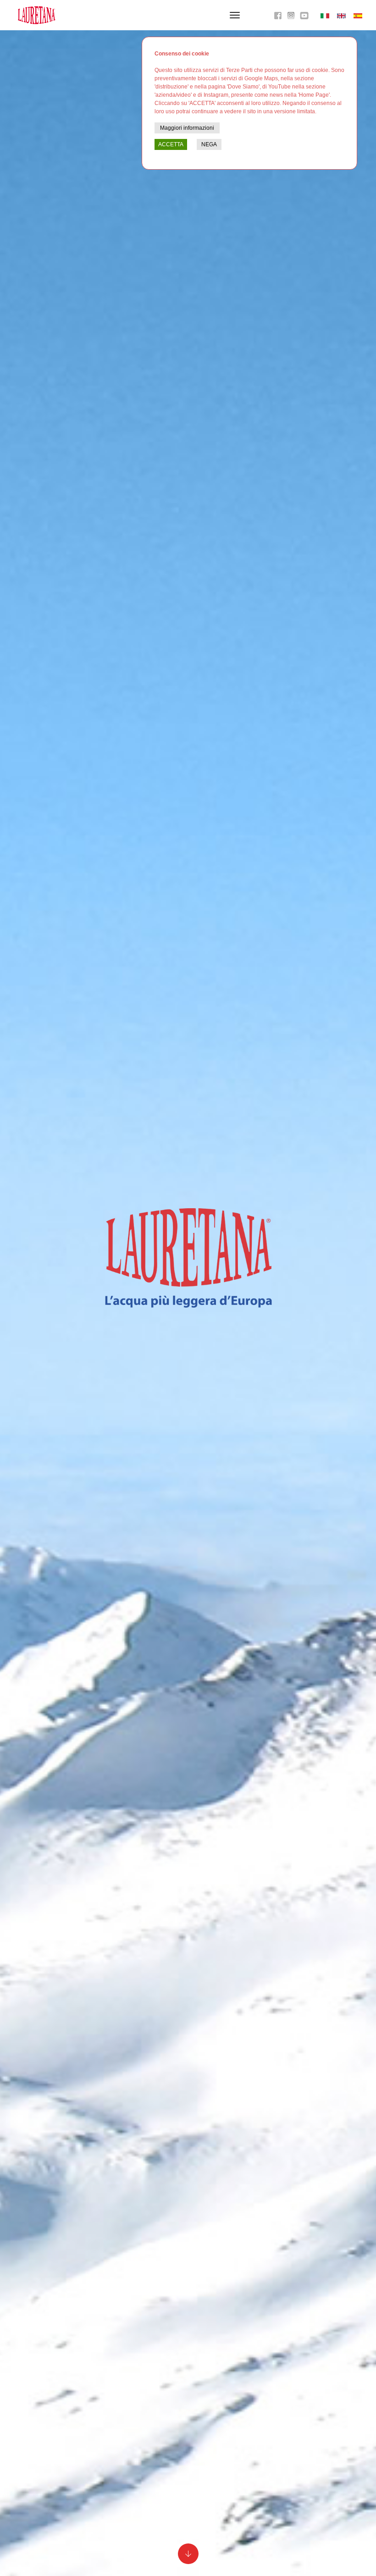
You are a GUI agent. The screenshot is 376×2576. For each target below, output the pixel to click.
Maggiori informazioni (187, 128)
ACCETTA (171, 144)
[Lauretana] (38, 15)
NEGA (209, 144)
